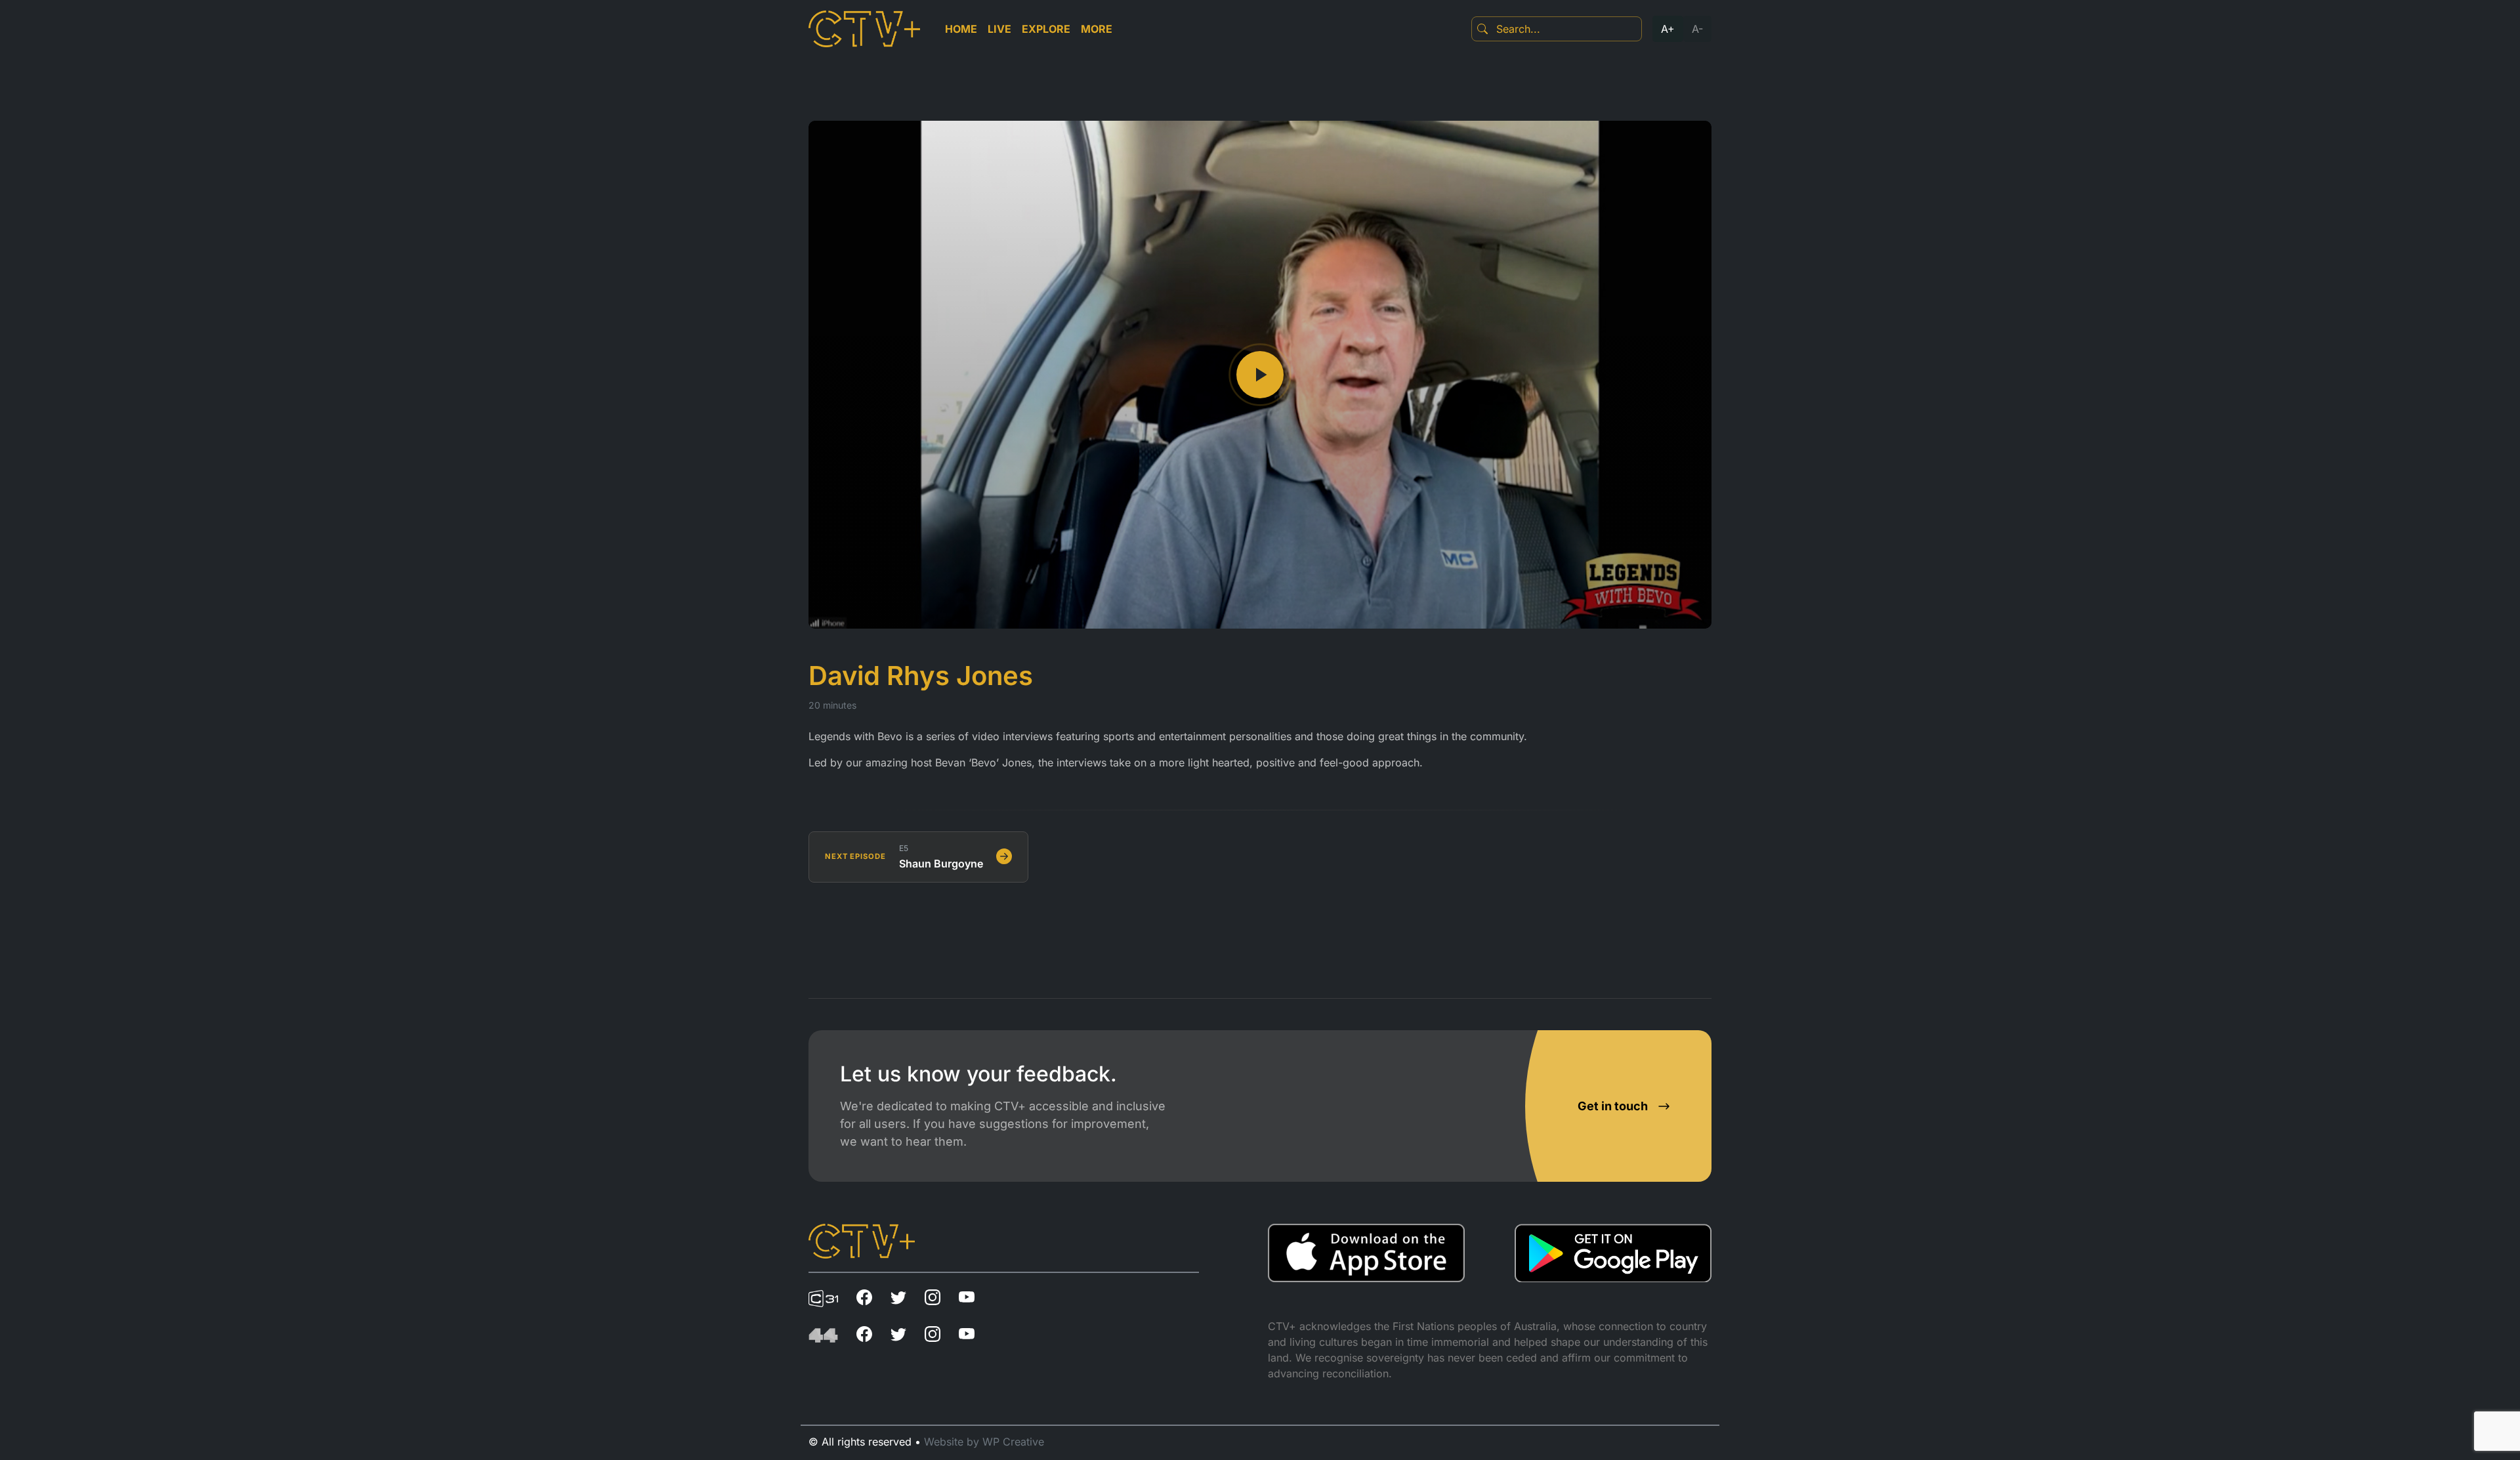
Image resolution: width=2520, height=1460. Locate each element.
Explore (1046, 29)
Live (999, 29)
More (1097, 29)
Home (961, 29)
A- (1697, 29)
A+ (1668, 29)
